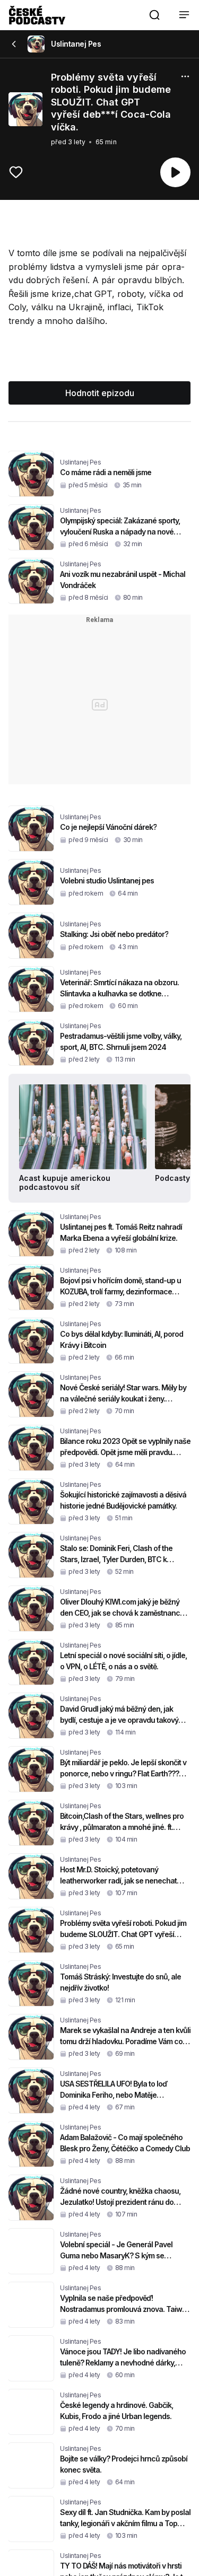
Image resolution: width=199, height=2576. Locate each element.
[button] (154, 15)
